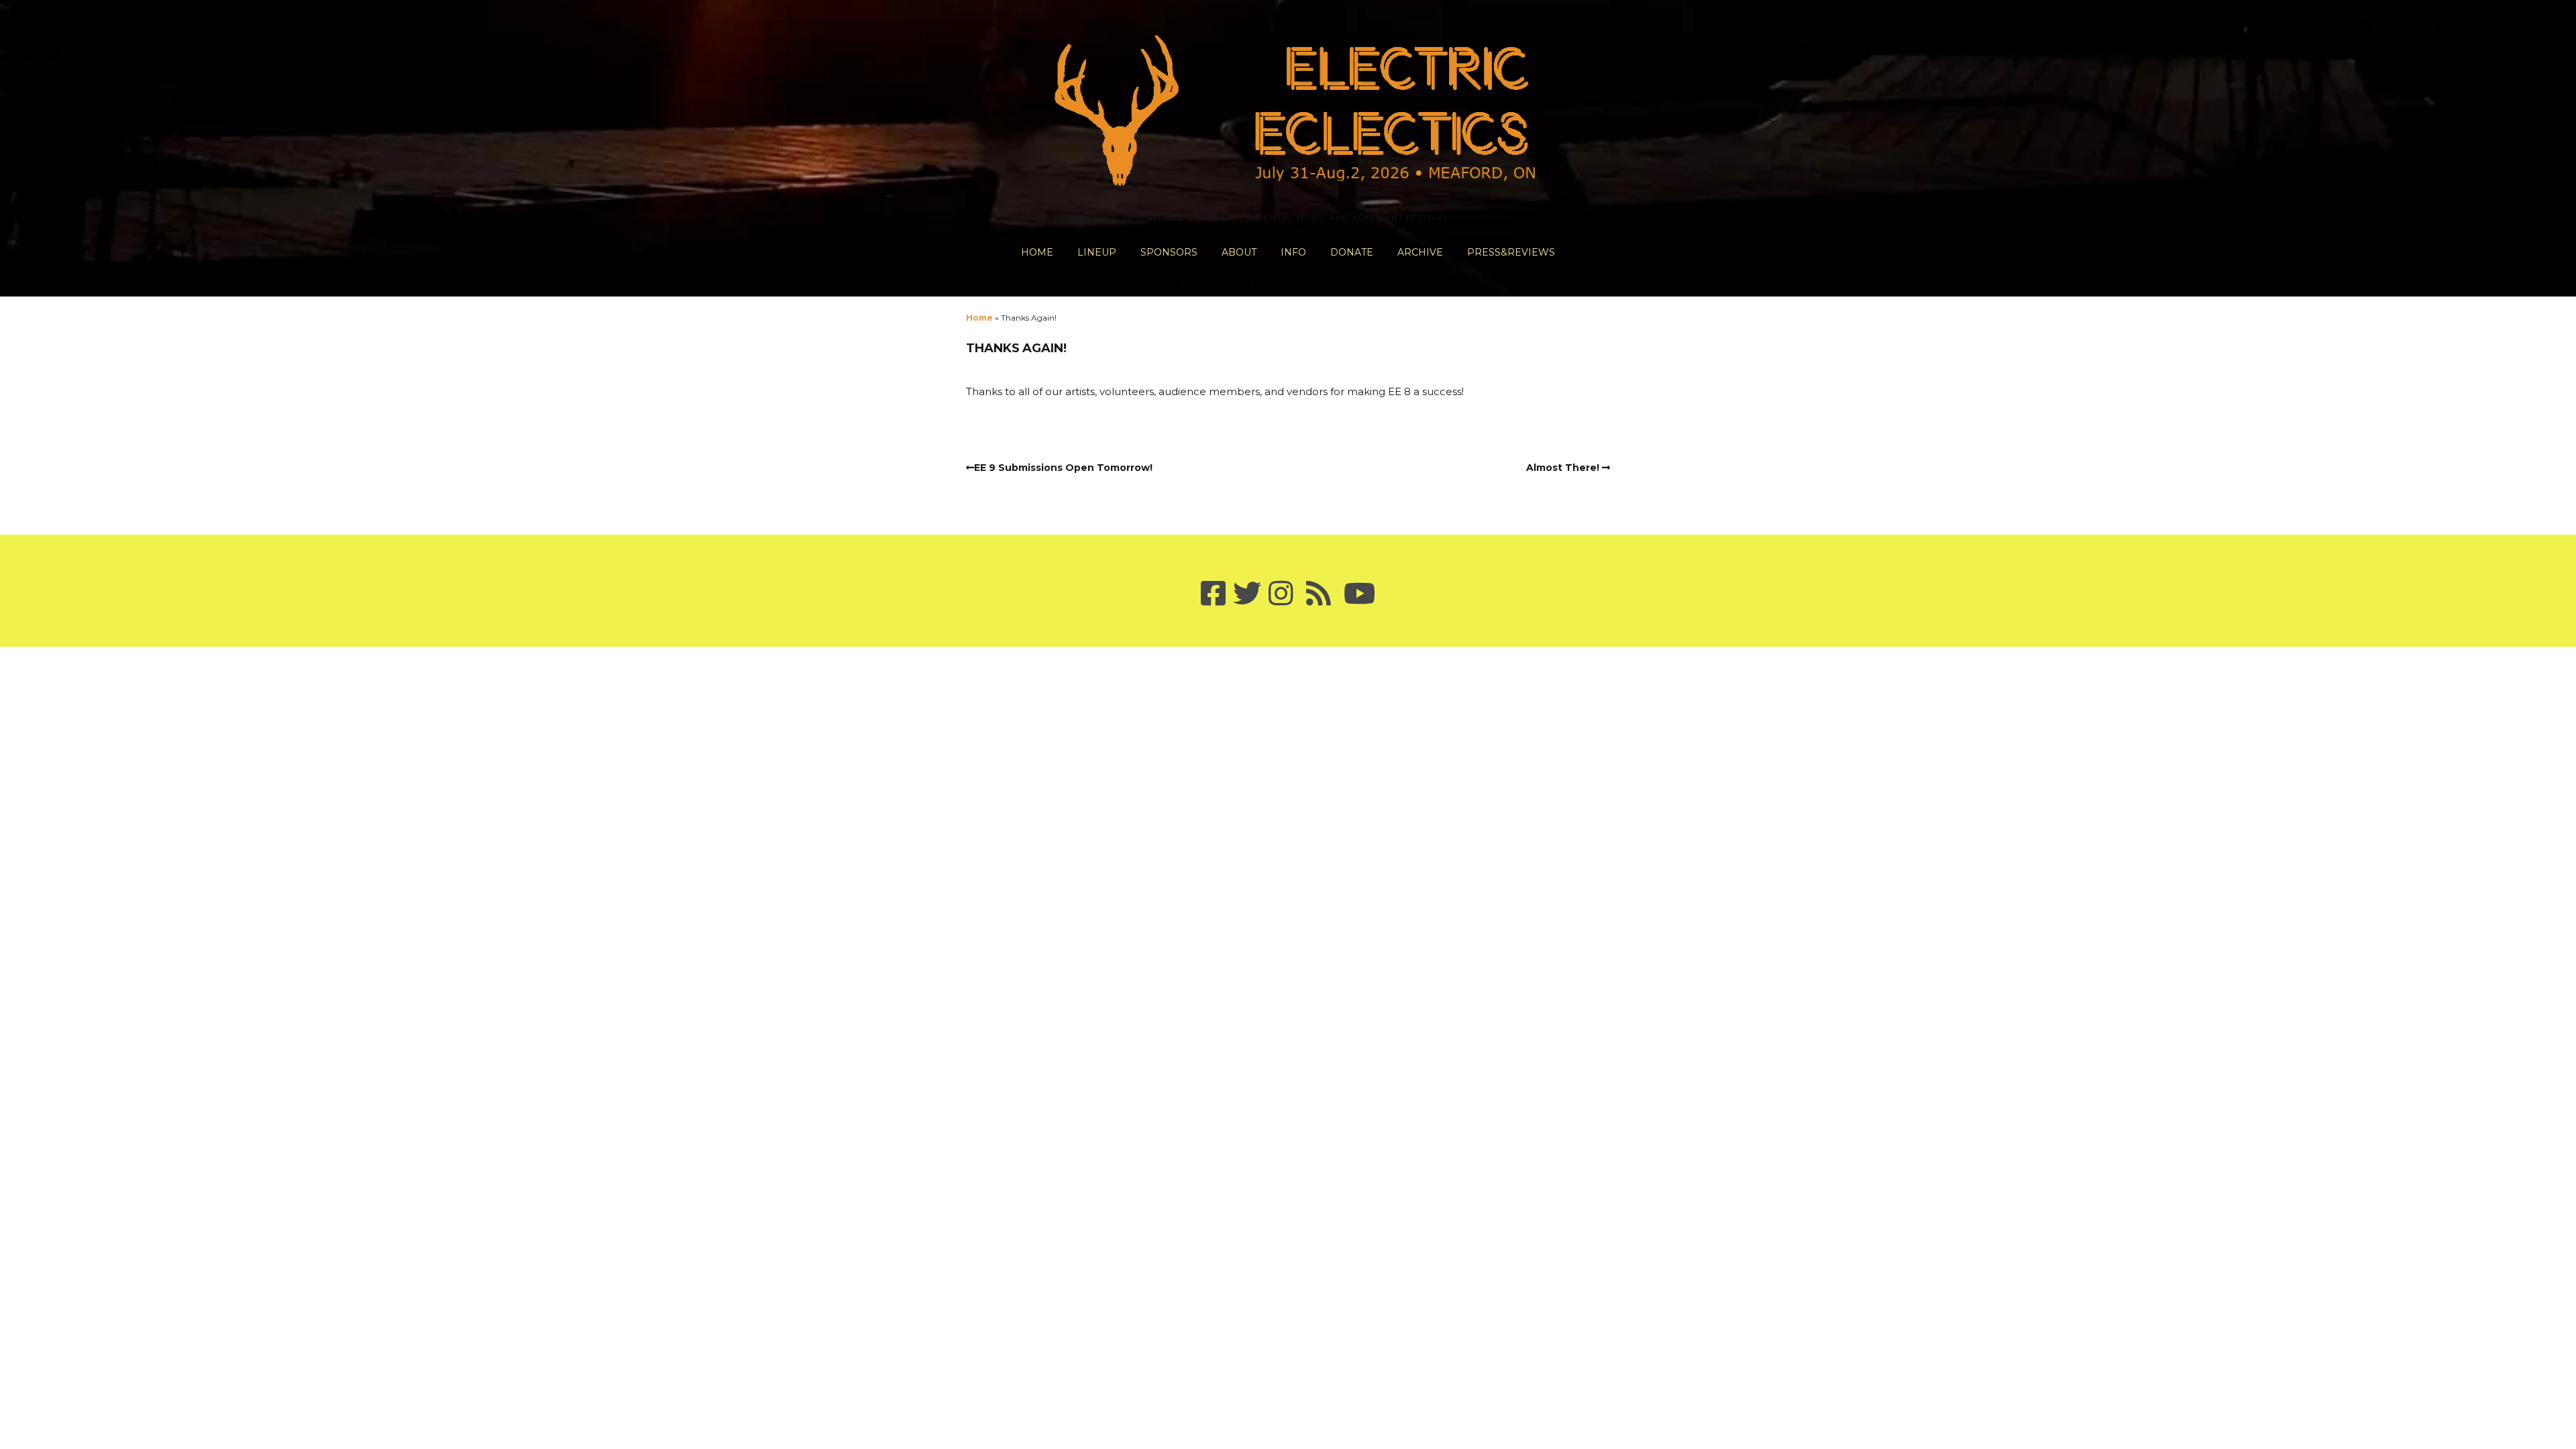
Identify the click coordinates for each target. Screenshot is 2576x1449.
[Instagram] (1281, 594)
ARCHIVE (1420, 252)
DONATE (1352, 252)
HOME (1037, 252)
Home (979, 318)
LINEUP (1097, 252)
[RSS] (1319, 594)
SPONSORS (1169, 252)
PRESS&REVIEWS (1511, 252)
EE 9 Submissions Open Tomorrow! (1063, 468)
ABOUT (1239, 252)
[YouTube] (1359, 594)
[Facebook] (1213, 594)
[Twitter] (1247, 594)
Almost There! (1563, 468)
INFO (1293, 252)
